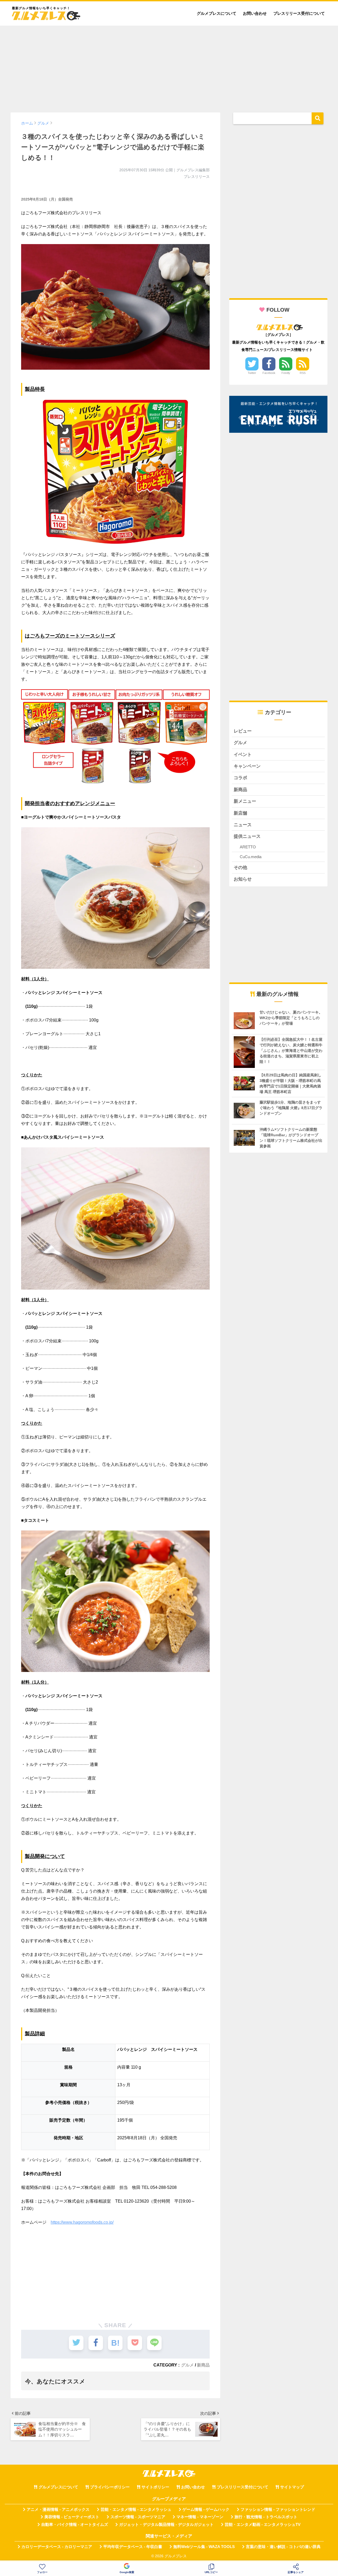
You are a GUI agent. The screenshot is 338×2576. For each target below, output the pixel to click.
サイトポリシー (155, 2487)
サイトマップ (292, 2487)
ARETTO (248, 847)
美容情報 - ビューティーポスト (72, 2517)
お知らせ (243, 879)
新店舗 (240, 813)
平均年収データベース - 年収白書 (133, 2547)
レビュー (243, 731)
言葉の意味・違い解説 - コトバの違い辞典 (283, 2547)
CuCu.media (251, 857)
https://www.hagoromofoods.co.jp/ (82, 2222)
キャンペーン (247, 766)
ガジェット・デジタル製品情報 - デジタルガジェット (166, 2525)
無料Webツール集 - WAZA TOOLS (204, 2547)
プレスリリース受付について (299, 13)
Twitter (252, 373)
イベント (243, 755)
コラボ (240, 778)
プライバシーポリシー (110, 2487)
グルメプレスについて (217, 13)
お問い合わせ (255, 13)
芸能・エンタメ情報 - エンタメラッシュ (136, 2510)
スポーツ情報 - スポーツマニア (138, 2517)
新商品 (203, 2365)
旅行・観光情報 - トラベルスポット (266, 2517)
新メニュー (245, 801)
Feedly (286, 373)
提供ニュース (247, 836)
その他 (240, 868)
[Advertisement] (169, 66)
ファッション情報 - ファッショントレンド (278, 2510)
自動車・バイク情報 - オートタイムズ (75, 2525)
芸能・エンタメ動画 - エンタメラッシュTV (263, 2525)
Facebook (269, 373)
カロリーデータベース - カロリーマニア (57, 2547)
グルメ (187, 2365)
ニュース (243, 825)
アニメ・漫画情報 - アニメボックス (58, 2510)
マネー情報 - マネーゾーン (200, 2517)
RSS (303, 373)
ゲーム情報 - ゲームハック (206, 2510)
